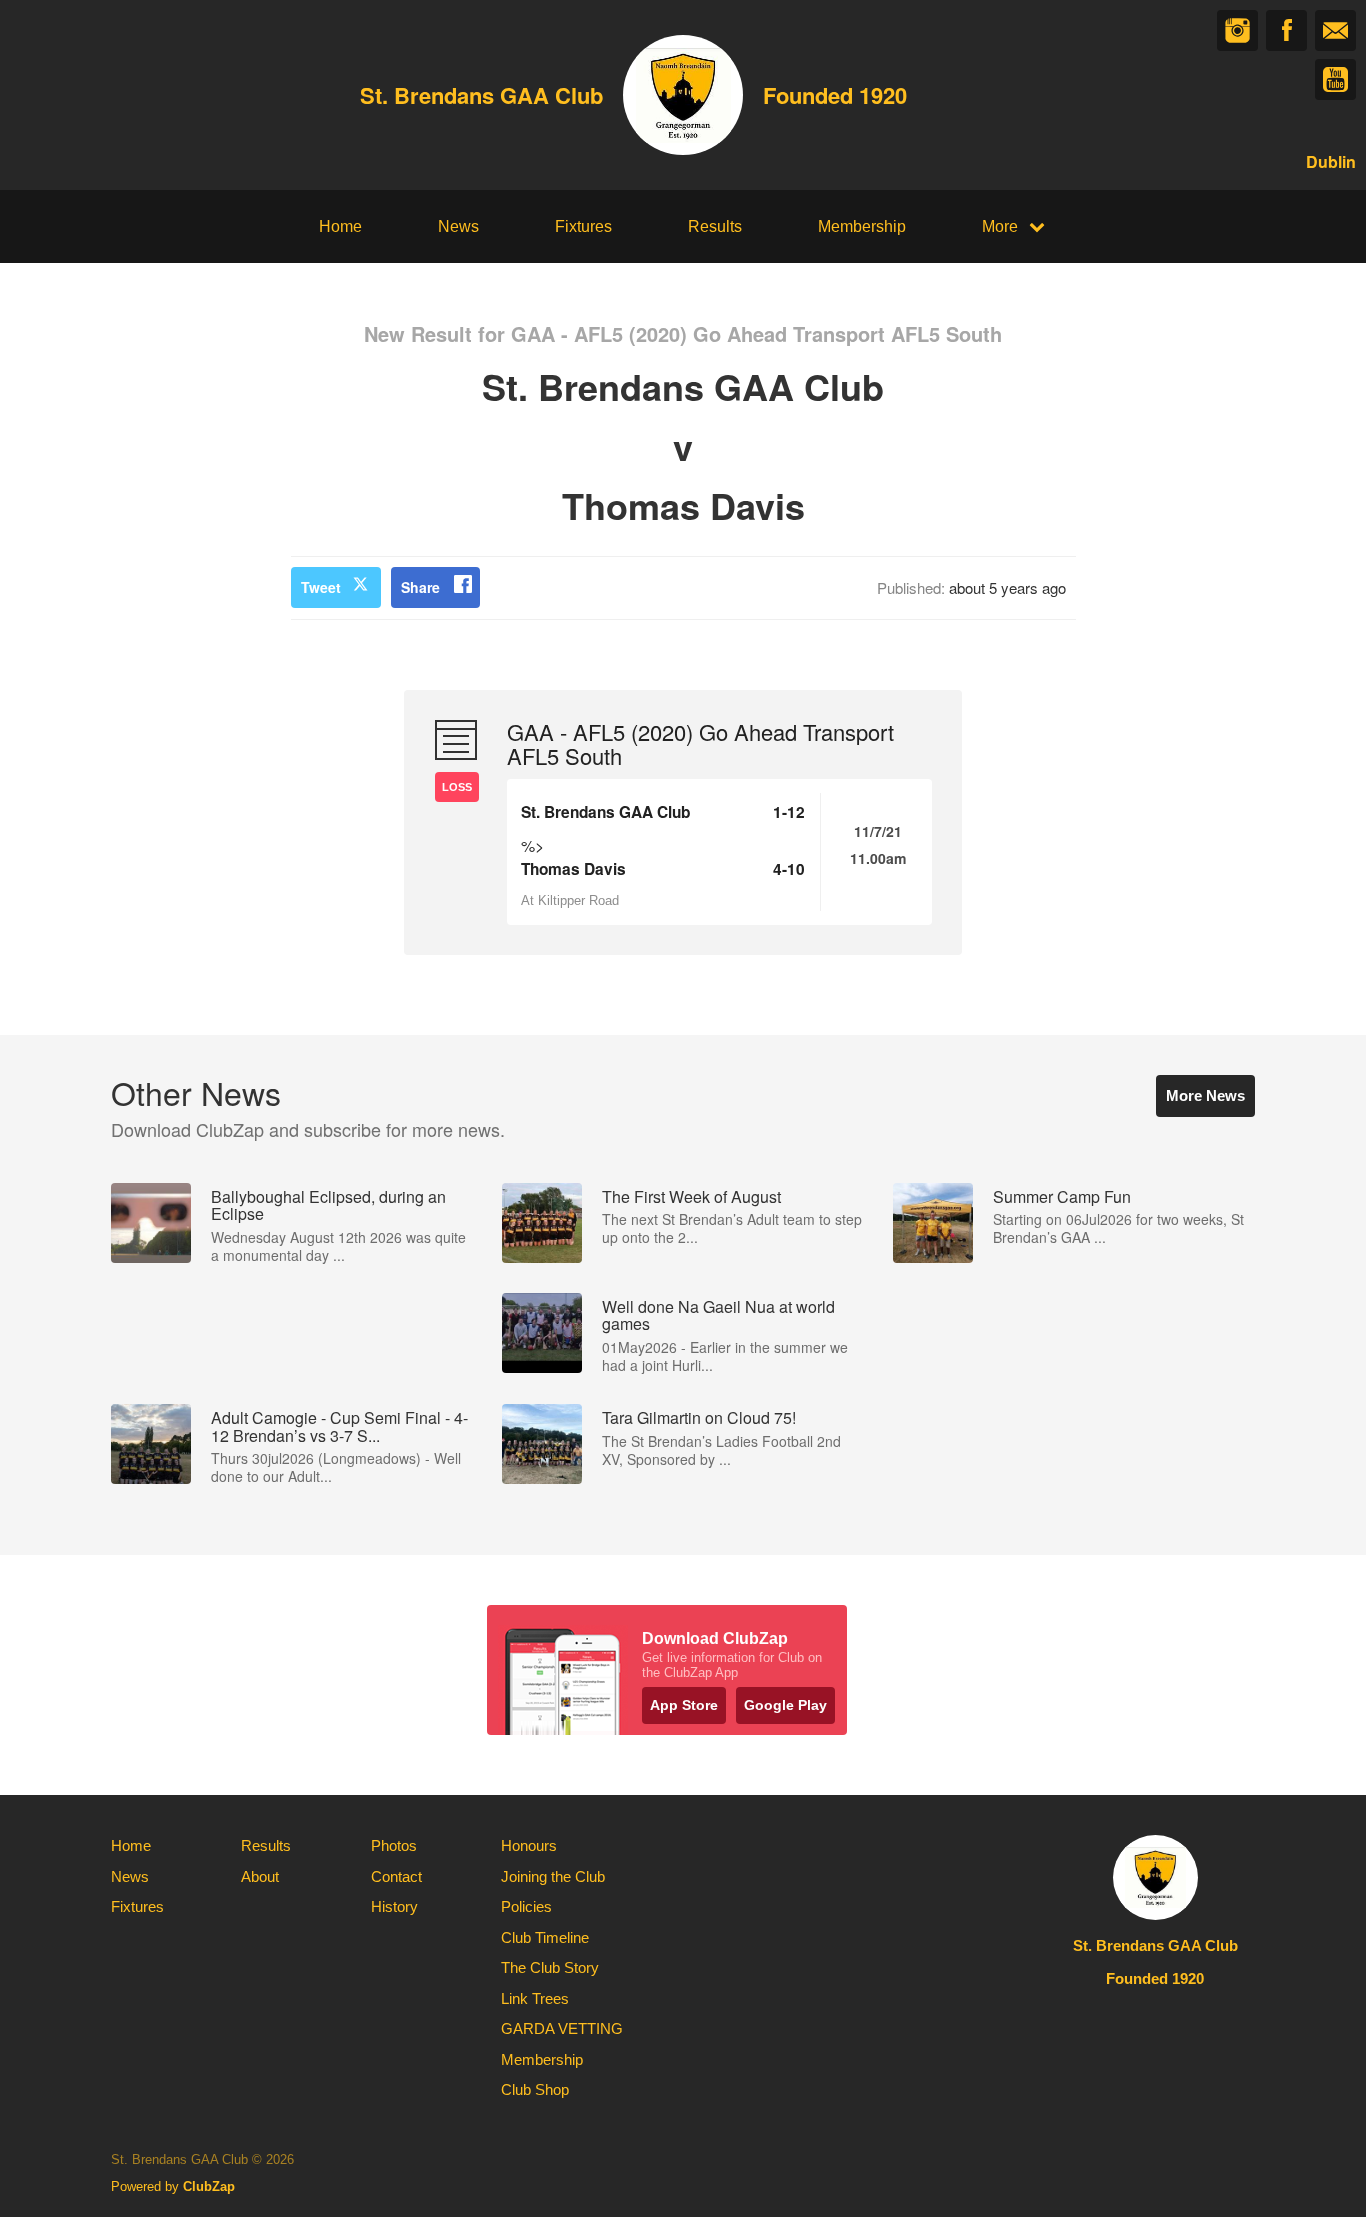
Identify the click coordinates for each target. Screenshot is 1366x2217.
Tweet (321, 587)
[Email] (1335, 30)
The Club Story (550, 1967)
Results (715, 226)
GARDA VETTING (562, 2028)
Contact (396, 1876)
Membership (862, 226)
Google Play (785, 1705)
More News (1205, 1095)
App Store (684, 1705)
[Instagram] (1237, 30)
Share (420, 587)
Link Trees (535, 1998)
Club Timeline (545, 1937)
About (260, 1876)
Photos (394, 1845)
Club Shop (535, 2089)
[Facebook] (1286, 30)
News (458, 226)
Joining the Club (553, 1876)
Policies (526, 1906)
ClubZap (209, 2186)
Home (340, 226)
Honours (529, 1845)
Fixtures (583, 226)
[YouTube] (1335, 79)
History (394, 1906)
